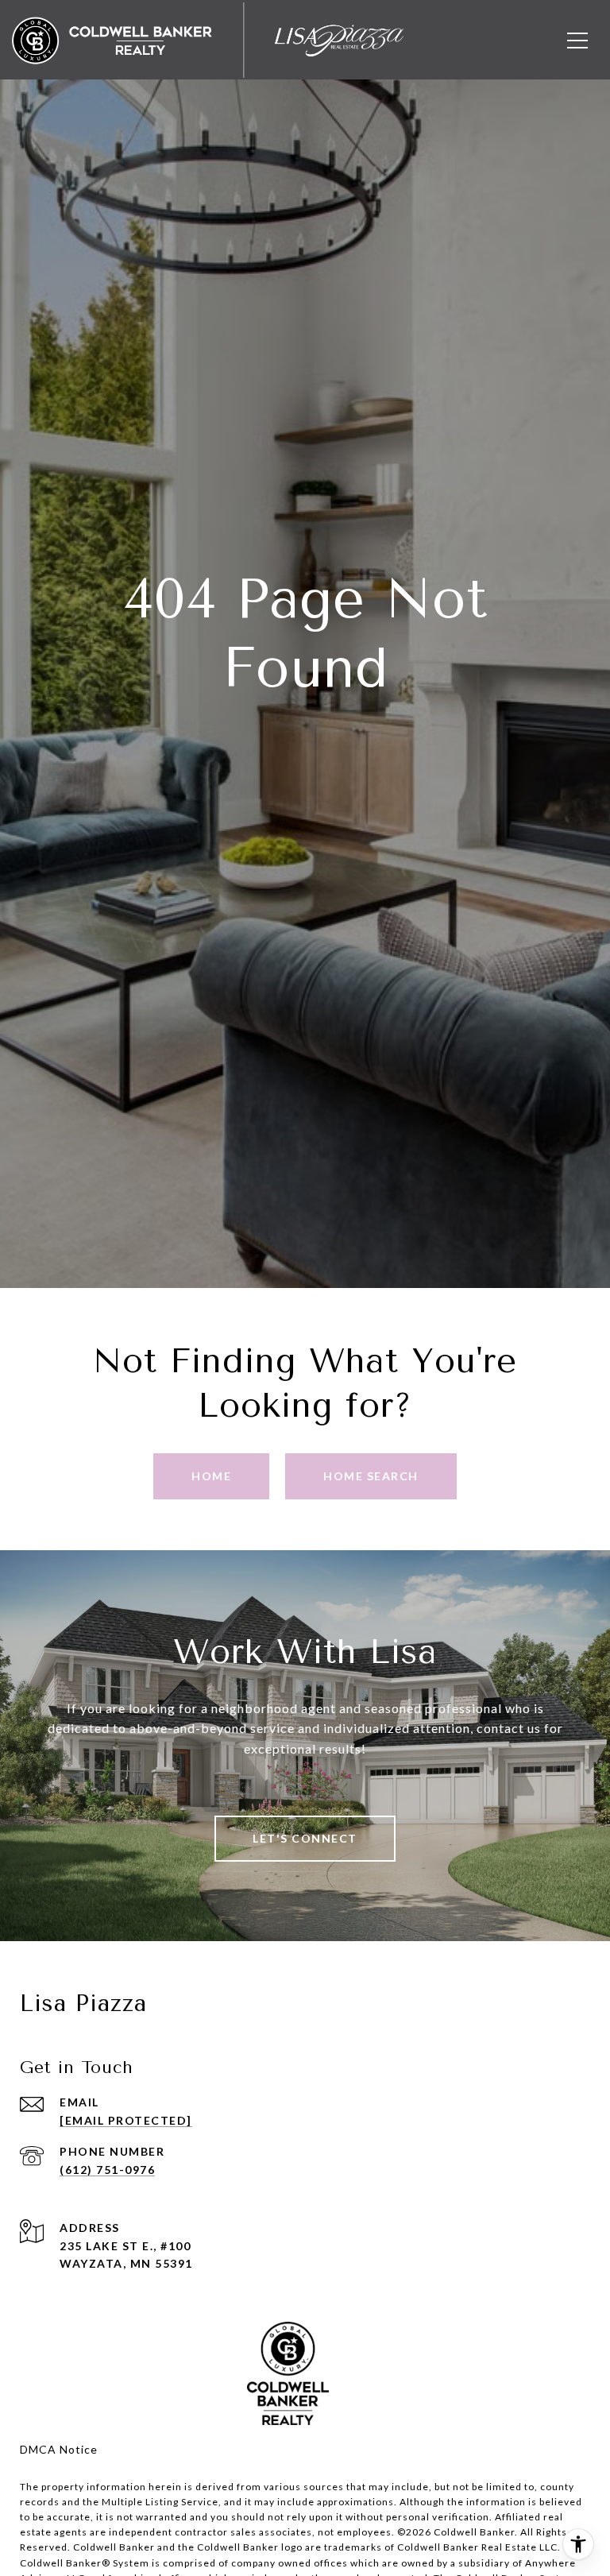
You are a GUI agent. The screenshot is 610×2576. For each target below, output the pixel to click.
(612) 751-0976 (107, 2170)
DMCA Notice (59, 2449)
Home (211, 1476)
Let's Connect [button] (305, 1838)
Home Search (371, 1476)
